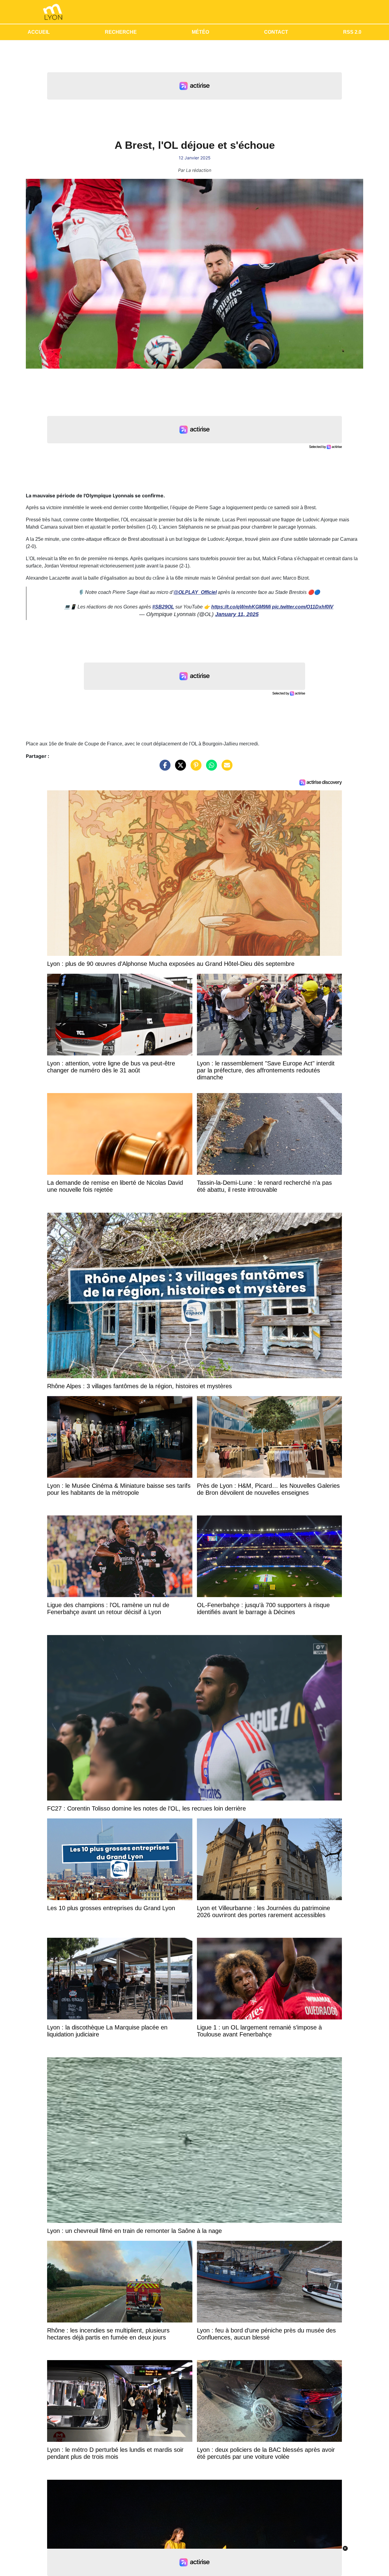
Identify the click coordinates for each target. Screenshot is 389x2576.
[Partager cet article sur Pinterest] (194, 768)
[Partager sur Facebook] (164, 768)
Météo (200, 32)
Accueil (39, 32)
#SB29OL (163, 607)
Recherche (121, 32)
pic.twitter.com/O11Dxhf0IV (303, 607)
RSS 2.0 (352, 32)
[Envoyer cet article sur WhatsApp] (210, 768)
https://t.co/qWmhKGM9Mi (241, 607)
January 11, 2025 (237, 614)
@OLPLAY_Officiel (195, 592)
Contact (276, 32)
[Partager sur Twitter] (179, 768)
